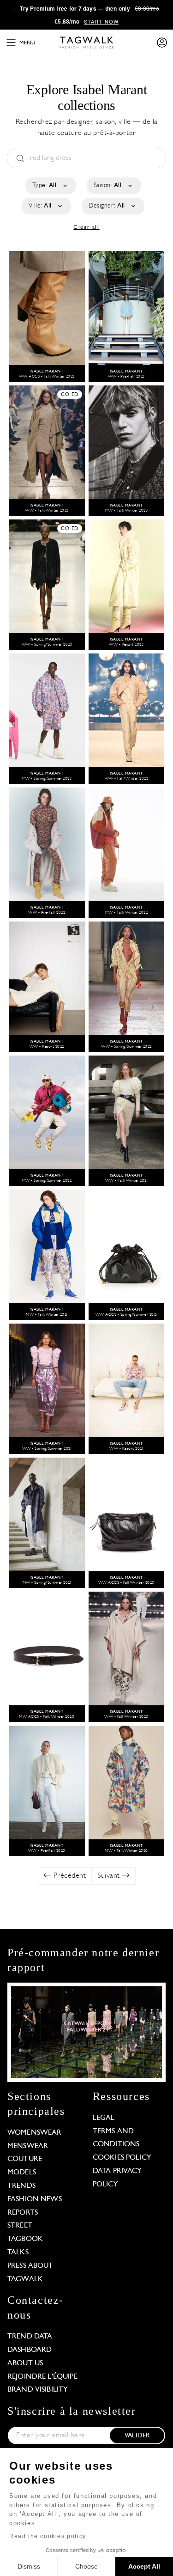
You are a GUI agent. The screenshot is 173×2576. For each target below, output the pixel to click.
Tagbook (25, 2239)
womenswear (35, 2133)
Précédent (69, 1876)
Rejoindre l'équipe (42, 2377)
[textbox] (50, 186)
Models (22, 2173)
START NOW (101, 21)
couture (25, 2159)
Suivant (110, 1876)
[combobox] (50, 186)
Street (20, 2226)
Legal (104, 2118)
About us (25, 2363)
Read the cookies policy (48, 2536)
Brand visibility (38, 2390)
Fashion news (35, 2199)
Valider (137, 2436)
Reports (23, 2213)
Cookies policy (122, 2158)
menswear (28, 2146)
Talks (18, 2252)
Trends (21, 2186)
